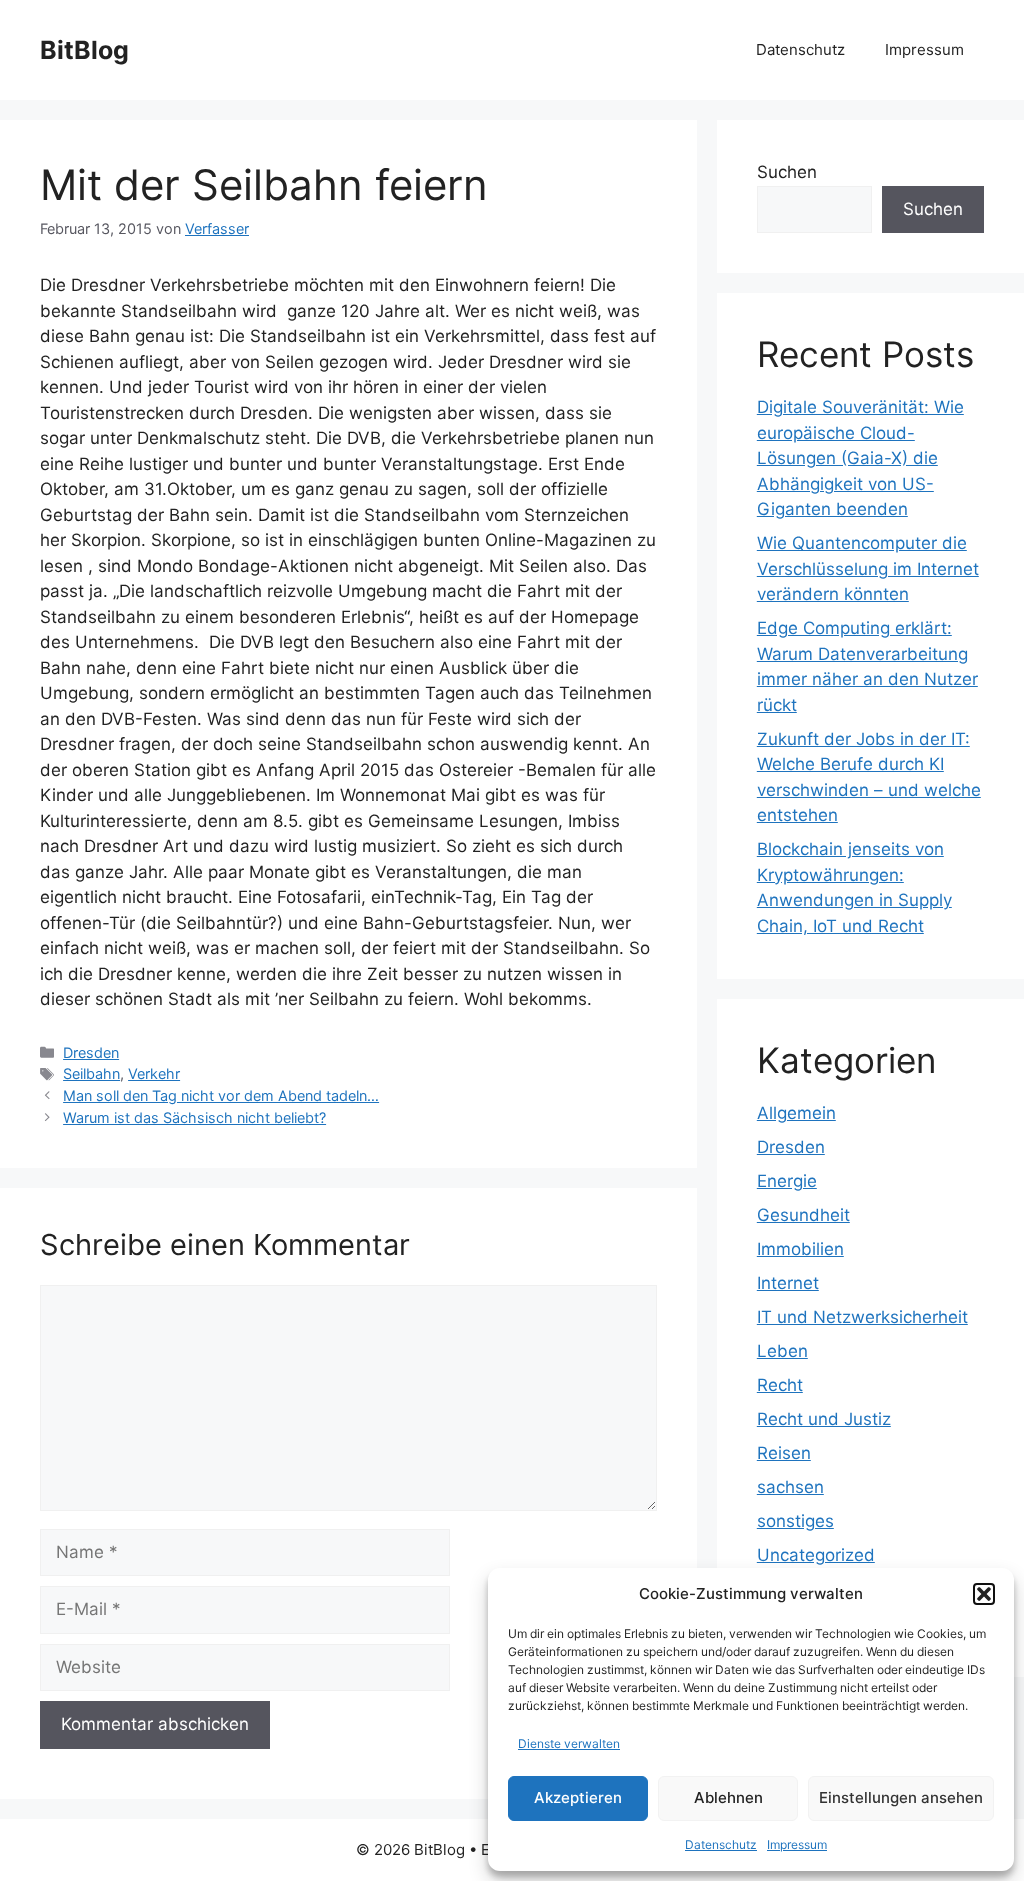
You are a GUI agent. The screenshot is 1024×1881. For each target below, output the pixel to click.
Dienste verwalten (569, 1743)
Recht (780, 1385)
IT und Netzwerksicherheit (862, 1317)
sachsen (790, 1487)
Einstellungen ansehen (901, 1797)
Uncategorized (816, 1555)
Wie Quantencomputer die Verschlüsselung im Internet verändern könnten (868, 568)
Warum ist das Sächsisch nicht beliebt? (194, 1117)
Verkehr (154, 1073)
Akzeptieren (578, 1797)
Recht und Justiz (824, 1419)
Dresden (91, 1052)
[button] (984, 1594)
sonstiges (795, 1521)
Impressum (797, 1844)
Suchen (787, 172)
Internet (788, 1283)
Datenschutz (721, 1844)
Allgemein (796, 1113)
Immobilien (800, 1249)
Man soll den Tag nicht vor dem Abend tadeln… (221, 1095)
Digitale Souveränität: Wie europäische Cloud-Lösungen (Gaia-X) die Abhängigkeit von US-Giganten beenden (860, 458)
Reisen (784, 1453)
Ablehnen (728, 1797)
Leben (782, 1351)
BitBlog (84, 50)
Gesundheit (803, 1215)
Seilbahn (91, 1073)
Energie (787, 1181)
